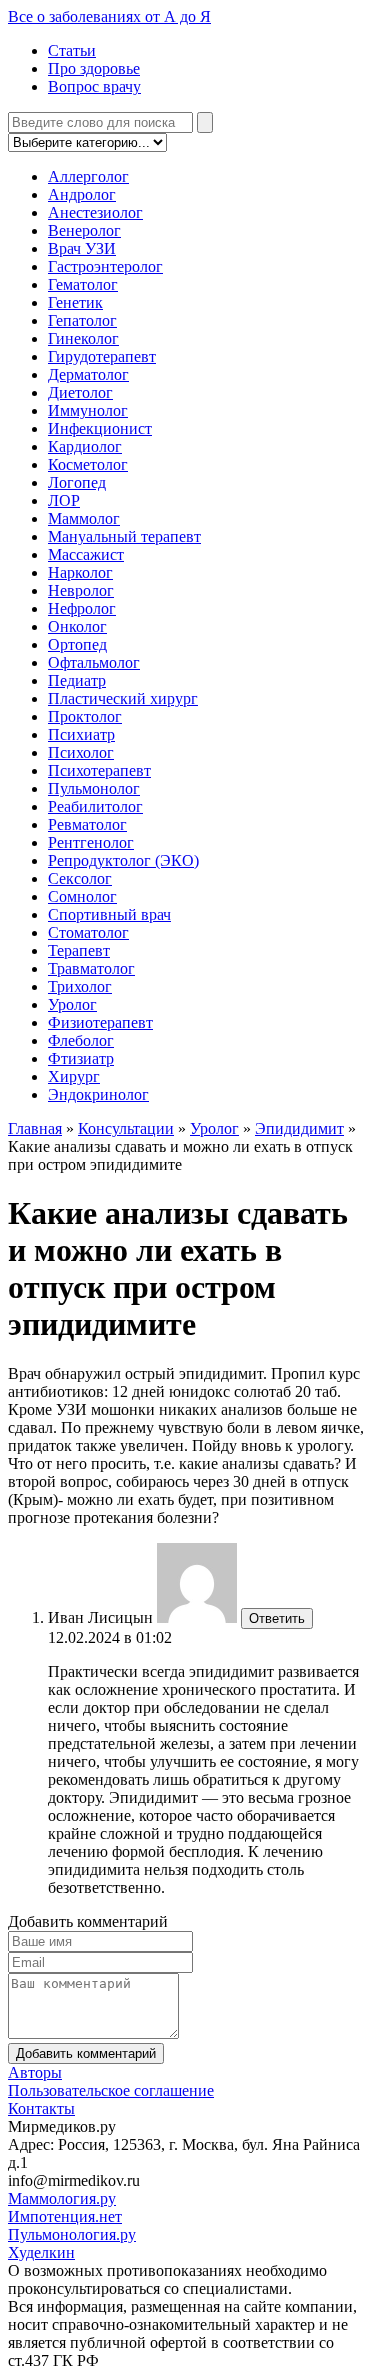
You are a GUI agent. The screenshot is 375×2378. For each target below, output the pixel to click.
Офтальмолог (94, 662)
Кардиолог (85, 446)
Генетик (75, 302)
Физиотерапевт (100, 1022)
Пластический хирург (123, 698)
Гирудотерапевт (102, 356)
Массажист (86, 554)
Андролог (82, 194)
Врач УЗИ (82, 248)
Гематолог (83, 284)
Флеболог (81, 1040)
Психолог (81, 752)
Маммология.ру (62, 2198)
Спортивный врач (109, 914)
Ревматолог (87, 824)
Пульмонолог (94, 788)
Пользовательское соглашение (111, 2090)
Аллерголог (88, 176)
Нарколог (80, 572)
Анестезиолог (95, 212)
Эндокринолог (98, 1094)
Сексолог (80, 878)
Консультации (126, 1128)
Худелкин (41, 2252)
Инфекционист (100, 428)
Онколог (77, 626)
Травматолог (91, 968)
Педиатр (77, 680)
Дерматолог (88, 374)
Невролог (81, 590)
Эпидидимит (299, 1128)
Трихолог (80, 986)
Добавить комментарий (86, 2053)
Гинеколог (83, 338)
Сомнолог (82, 896)
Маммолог (84, 518)
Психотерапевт (99, 770)
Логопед (77, 482)
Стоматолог (88, 932)
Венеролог (84, 230)
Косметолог (88, 464)
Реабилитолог (95, 806)
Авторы (35, 2072)
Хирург (74, 1076)
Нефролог (82, 608)
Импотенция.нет (65, 2216)
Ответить (277, 1618)
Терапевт (79, 950)
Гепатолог (82, 320)
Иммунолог (88, 410)
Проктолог (85, 716)
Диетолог (80, 392)
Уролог (72, 1004)
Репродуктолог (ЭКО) (123, 860)
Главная (35, 1128)
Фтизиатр (81, 1058)
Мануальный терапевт (124, 536)
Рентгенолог (91, 842)
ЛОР (64, 500)
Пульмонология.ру (72, 2234)
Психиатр (81, 734)
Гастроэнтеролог (105, 266)
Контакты (41, 2108)
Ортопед (77, 644)
